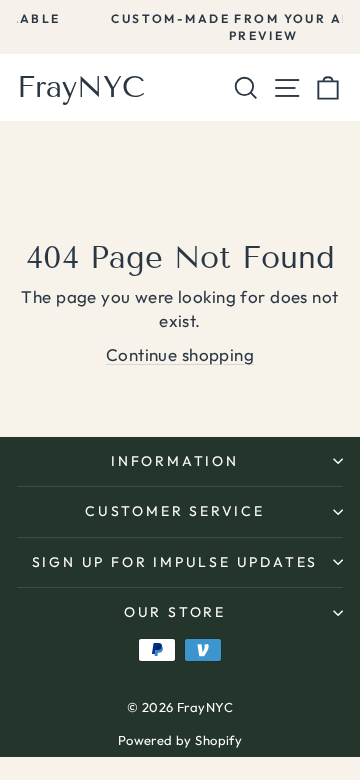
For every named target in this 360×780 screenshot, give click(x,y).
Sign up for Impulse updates (175, 562)
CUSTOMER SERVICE (175, 511)
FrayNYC (81, 87)
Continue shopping (180, 354)
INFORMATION (175, 461)
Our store (175, 612)
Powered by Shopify (180, 740)
